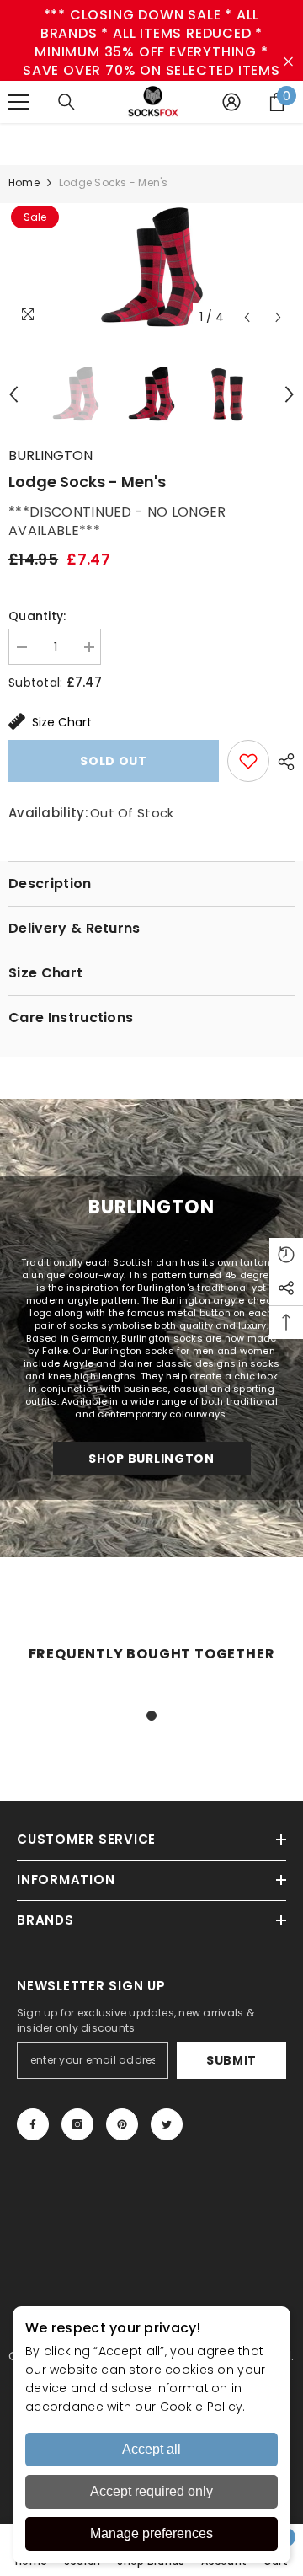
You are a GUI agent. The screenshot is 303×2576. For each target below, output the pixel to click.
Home (24, 182)
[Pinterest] (122, 2124)
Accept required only (151, 2491)
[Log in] (231, 102)
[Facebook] (33, 2124)
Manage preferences (151, 2533)
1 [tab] (151, 1716)
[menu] (19, 102)
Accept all (151, 2449)
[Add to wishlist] (248, 761)
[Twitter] (167, 2124)
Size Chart (62, 722)
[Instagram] (77, 2124)
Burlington (50, 455)
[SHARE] (282, 762)
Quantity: (37, 616)
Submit (231, 2060)
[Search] (66, 102)
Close (288, 62)
